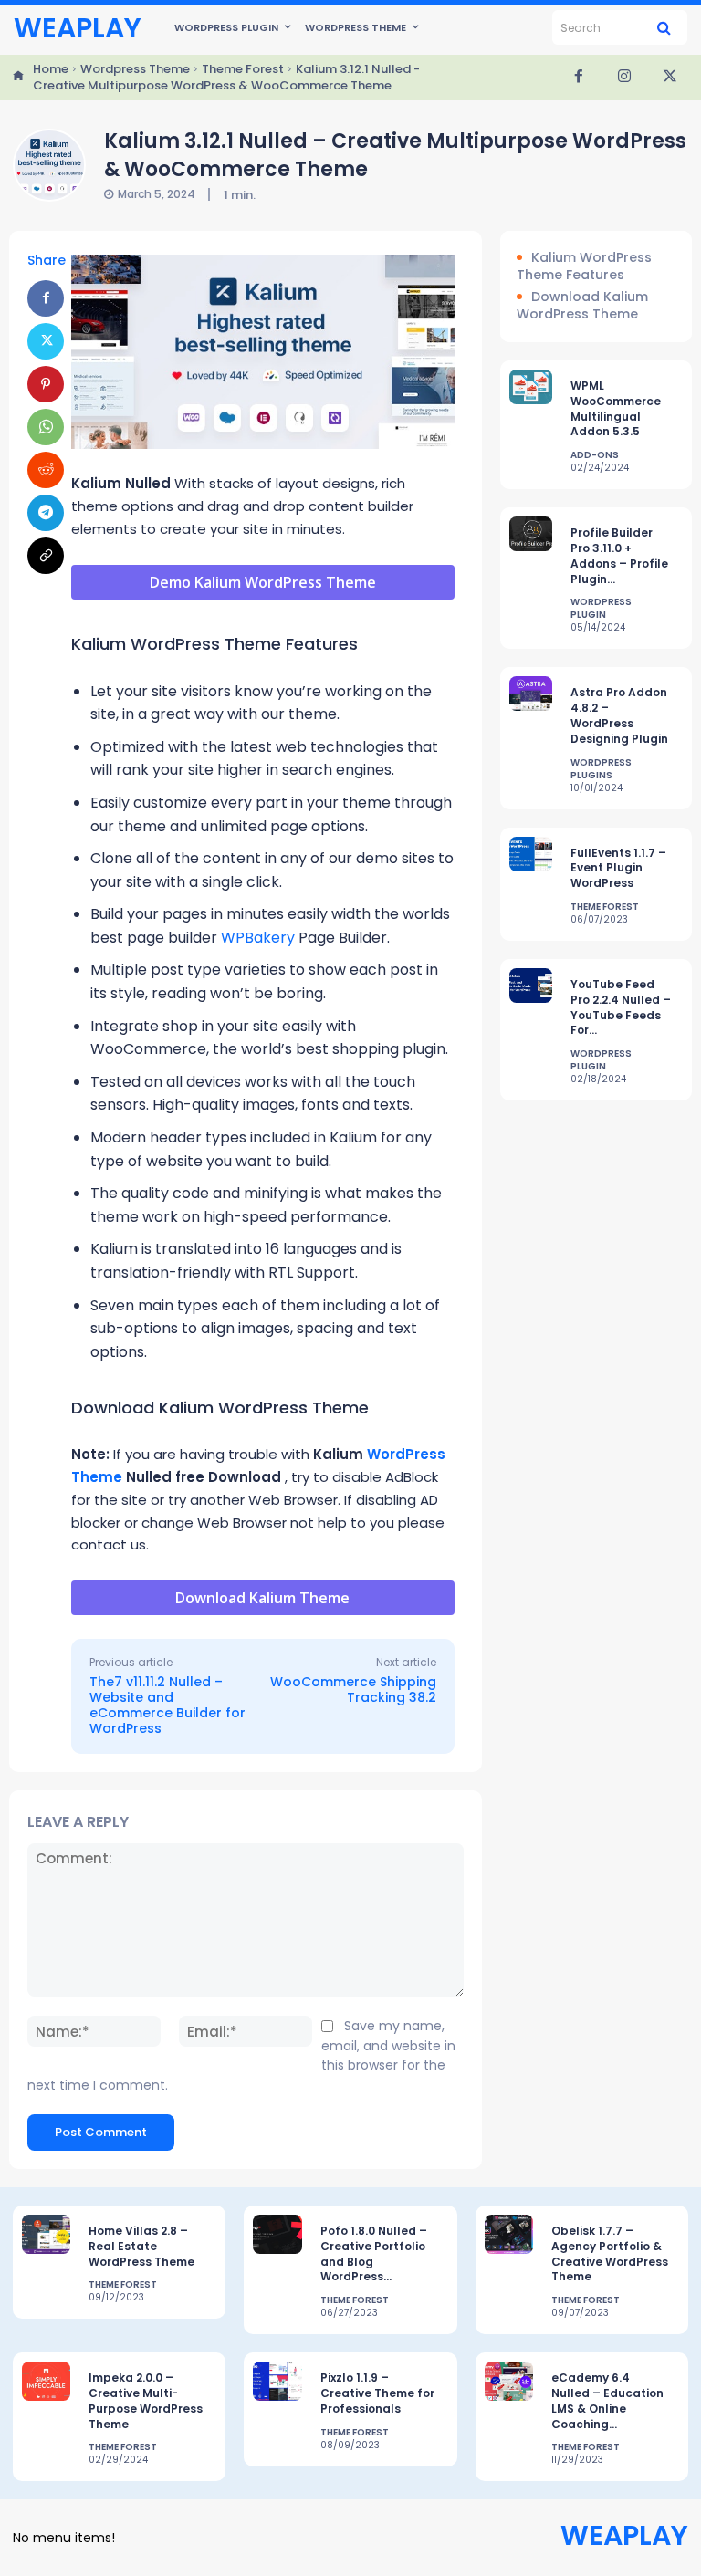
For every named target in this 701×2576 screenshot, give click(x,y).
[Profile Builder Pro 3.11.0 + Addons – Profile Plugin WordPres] (531, 534)
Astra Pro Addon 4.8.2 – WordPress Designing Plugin (619, 715)
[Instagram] (624, 78)
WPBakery (258, 938)
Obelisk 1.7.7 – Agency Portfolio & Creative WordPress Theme (610, 2253)
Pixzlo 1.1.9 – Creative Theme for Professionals (377, 2393)
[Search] (664, 27)
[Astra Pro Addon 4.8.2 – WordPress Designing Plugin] (531, 694)
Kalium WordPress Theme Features (584, 267)
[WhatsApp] (46, 427)
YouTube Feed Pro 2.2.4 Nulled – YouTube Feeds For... (621, 1007)
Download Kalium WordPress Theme (582, 306)
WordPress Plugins (601, 769)
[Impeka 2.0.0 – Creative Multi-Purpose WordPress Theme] (46, 2381)
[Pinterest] (46, 384)
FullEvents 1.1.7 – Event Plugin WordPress (618, 868)
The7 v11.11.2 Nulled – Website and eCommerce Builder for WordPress (167, 1705)
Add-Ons (595, 455)
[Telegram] (46, 513)
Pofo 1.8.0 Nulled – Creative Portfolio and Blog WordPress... (374, 2253)
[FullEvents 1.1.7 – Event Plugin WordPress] (531, 854)
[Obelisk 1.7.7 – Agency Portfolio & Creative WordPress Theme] (509, 2234)
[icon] (18, 78)
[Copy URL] (46, 556)
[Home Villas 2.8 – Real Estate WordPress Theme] (46, 2234)
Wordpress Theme (135, 69)
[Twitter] (670, 78)
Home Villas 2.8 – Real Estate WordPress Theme (141, 2246)
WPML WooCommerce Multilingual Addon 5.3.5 (616, 408)
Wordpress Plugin (601, 609)
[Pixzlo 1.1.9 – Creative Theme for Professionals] (277, 2381)
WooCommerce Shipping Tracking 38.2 (353, 1690)
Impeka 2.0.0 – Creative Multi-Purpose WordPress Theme (146, 2400)
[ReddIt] (46, 470)
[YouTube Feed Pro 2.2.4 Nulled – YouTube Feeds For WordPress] (531, 986)
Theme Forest (243, 69)
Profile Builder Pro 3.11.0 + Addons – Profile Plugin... (619, 555)
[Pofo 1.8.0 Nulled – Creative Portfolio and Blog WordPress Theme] (277, 2234)
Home (51, 69)
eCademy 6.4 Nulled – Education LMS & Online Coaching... (607, 2400)
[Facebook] (579, 78)
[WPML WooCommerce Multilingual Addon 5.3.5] (531, 387)
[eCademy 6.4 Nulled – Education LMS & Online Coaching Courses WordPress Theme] (509, 2381)
